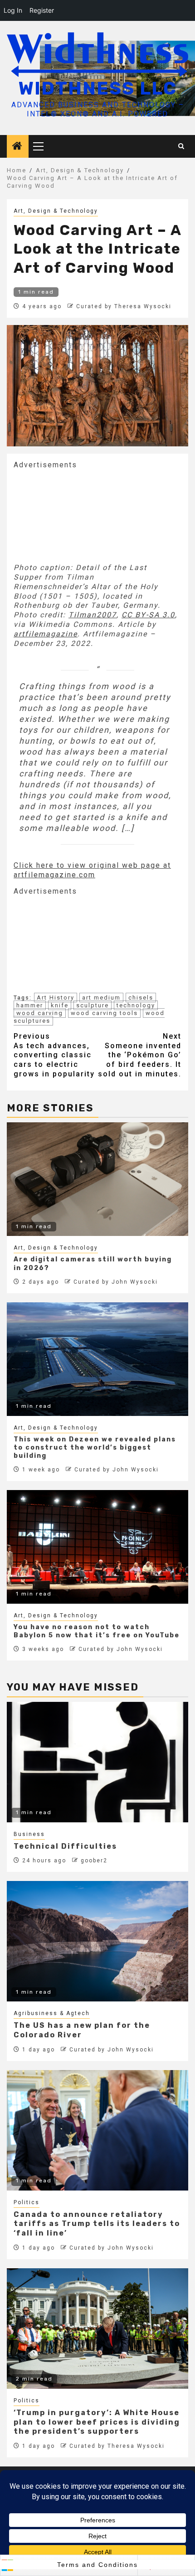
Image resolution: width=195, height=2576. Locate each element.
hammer (30, 1005)
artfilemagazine (46, 634)
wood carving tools (104, 1013)
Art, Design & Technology (56, 211)
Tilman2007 (93, 615)
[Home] (18, 147)
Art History (56, 998)
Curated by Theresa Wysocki (124, 306)
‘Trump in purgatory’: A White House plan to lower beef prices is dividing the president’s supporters (97, 2422)
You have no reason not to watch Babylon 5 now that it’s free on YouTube (97, 1631)
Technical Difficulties (65, 1846)
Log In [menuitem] (13, 10)
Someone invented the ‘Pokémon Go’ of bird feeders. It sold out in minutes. (140, 1055)
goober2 (94, 1861)
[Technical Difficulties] (97, 1762)
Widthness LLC (98, 88)
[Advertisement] (82, 515)
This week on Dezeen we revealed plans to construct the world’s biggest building (95, 1448)
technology (136, 1005)
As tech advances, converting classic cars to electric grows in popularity (54, 1055)
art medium (101, 998)
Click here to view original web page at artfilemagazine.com (92, 870)
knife (60, 1005)
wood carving (40, 1013)
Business (29, 1834)
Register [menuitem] (42, 10)
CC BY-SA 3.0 (148, 615)
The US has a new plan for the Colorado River (82, 2030)
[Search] (182, 146)
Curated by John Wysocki (116, 1282)
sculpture (93, 1005)
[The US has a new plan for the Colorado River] (97, 1941)
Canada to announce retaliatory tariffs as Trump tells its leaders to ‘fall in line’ (97, 2224)
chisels (141, 998)
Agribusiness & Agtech (52, 2013)
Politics (27, 2202)
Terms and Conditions (97, 2565)
